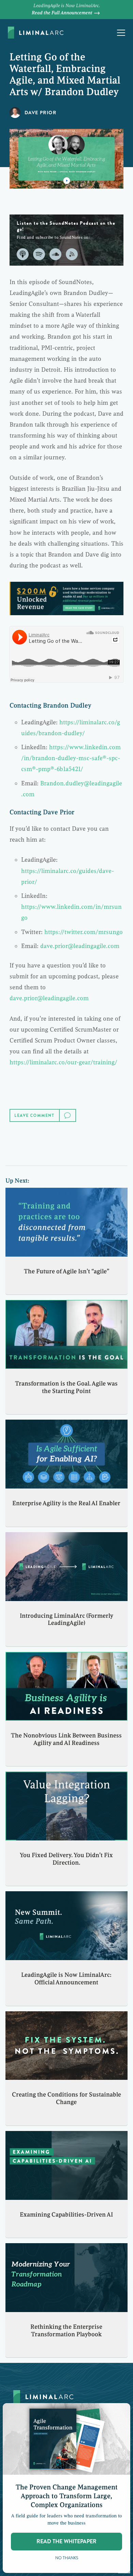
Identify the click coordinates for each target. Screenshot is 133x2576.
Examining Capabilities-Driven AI (66, 2215)
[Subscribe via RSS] (72, 254)
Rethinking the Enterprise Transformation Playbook (66, 2330)
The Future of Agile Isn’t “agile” (66, 1271)
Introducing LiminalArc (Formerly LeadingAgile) (66, 1619)
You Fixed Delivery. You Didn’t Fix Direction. (66, 1859)
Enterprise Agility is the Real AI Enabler (66, 1503)
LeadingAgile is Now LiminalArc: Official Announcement (66, 1979)
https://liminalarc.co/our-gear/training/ (63, 1062)
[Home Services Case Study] (66, 598)
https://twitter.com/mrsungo (84, 932)
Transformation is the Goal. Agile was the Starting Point (66, 1387)
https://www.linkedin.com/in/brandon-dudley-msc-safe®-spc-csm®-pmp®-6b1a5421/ (71, 758)
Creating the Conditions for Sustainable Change (66, 2098)
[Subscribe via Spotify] (39, 254)
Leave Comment (35, 1115)
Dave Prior (40, 113)
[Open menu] (121, 33)
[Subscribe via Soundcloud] (55, 254)
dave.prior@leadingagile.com (80, 946)
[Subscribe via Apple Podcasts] (23, 254)
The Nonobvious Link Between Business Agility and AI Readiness (66, 1739)
